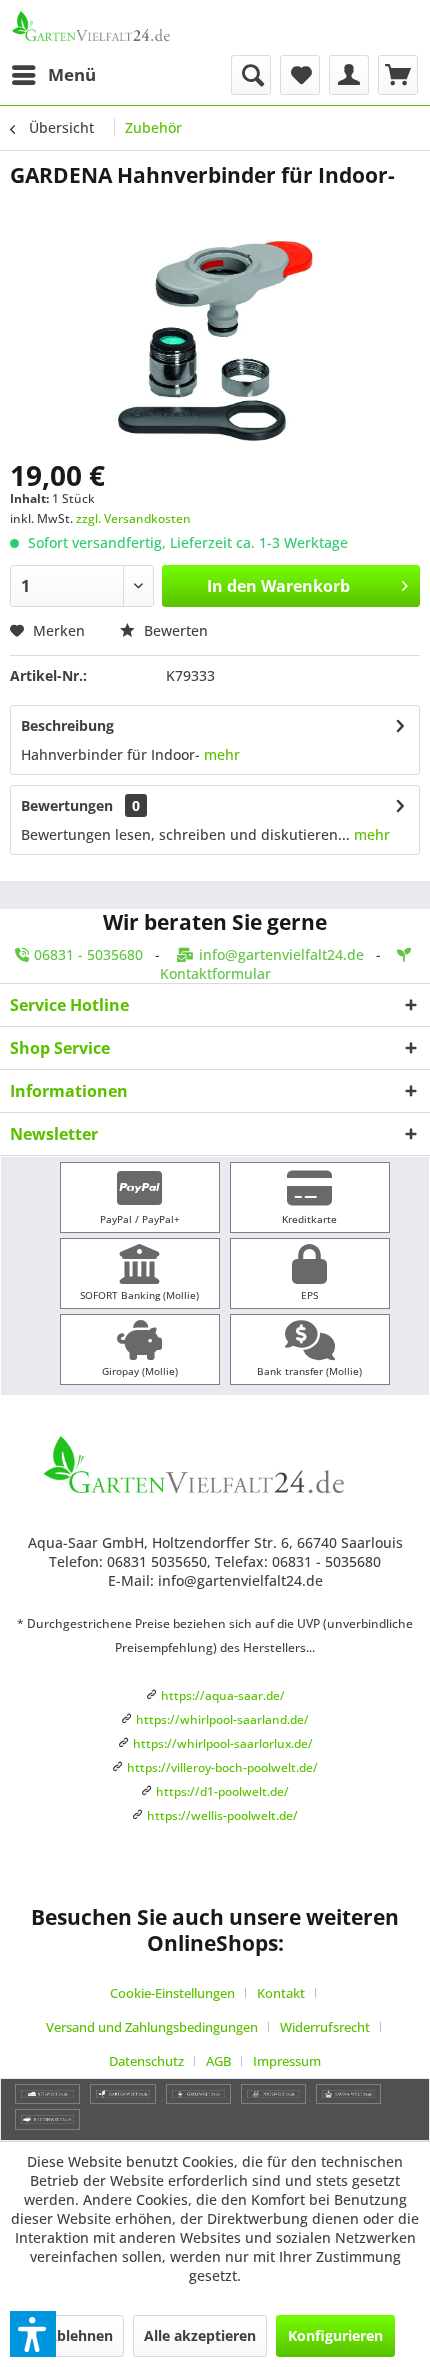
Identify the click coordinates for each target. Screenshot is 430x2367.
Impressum (287, 2061)
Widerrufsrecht (325, 2027)
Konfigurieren (335, 2335)
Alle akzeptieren (200, 2335)
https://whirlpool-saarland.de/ (222, 1719)
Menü (72, 74)
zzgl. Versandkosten (133, 518)
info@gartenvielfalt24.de (281, 954)
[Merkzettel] (300, 75)
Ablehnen (80, 2335)
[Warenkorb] (398, 75)
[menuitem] (53, 75)
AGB (218, 2061)
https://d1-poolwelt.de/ (222, 1791)
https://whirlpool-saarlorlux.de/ (223, 1743)
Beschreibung (67, 725)
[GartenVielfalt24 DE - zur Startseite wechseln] (112, 27)
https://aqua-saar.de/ (223, 1695)
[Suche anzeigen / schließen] (251, 75)
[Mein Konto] (349, 75)
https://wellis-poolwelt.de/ (222, 1815)
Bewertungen (67, 805)
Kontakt (281, 1993)
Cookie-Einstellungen (172, 1993)
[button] (33, 2334)
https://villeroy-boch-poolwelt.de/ (222, 1767)
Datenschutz (146, 2061)
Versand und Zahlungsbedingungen (152, 2027)
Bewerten (174, 630)
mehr (222, 754)
